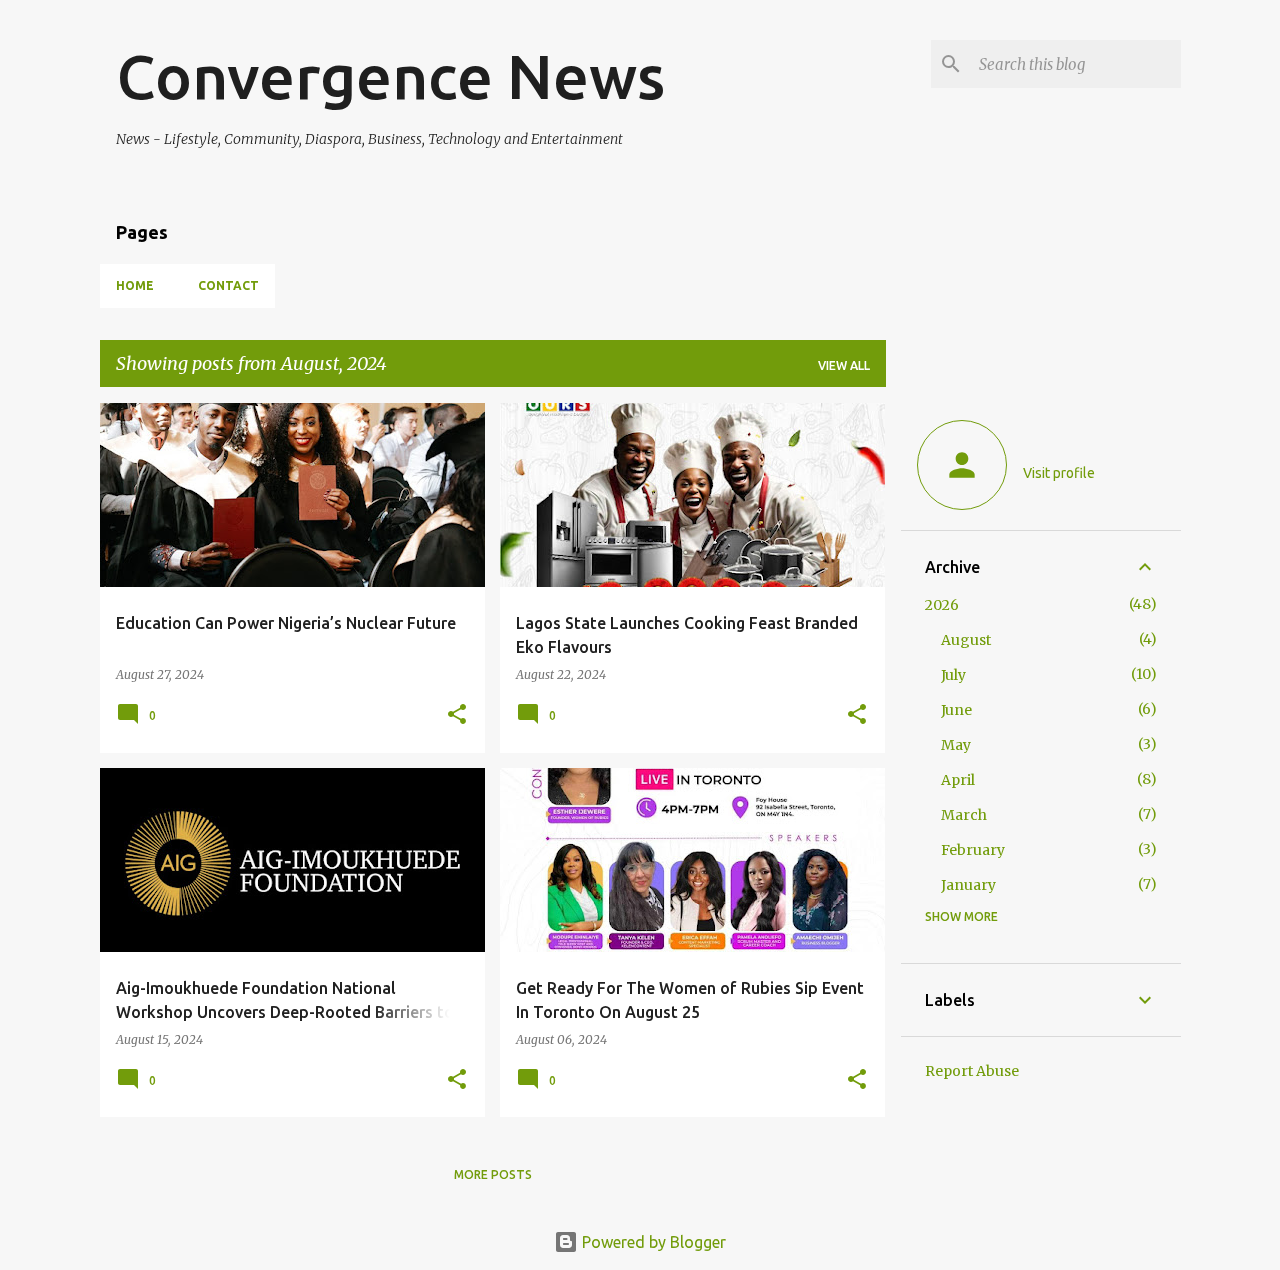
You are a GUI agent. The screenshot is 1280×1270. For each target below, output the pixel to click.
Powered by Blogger (652, 1242)
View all (844, 365)
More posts (493, 1174)
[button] (457, 715)
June (956, 710)
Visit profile (1059, 473)
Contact (228, 285)
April (958, 780)
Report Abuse (972, 1071)
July (953, 675)
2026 (942, 605)
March (964, 815)
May (956, 745)
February (973, 850)
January (968, 885)
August (966, 640)
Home (135, 285)
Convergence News (390, 76)
